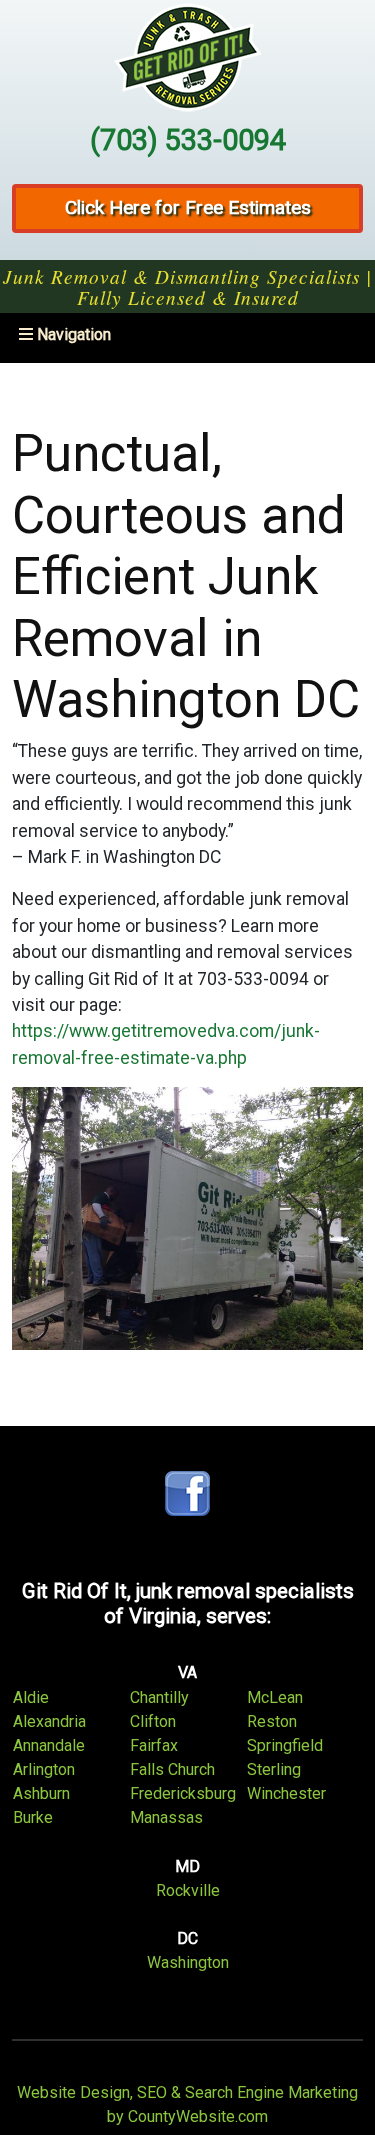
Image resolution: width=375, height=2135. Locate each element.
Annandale (49, 1745)
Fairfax (154, 1745)
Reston (272, 1721)
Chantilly (159, 1697)
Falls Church (172, 1769)
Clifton (153, 1721)
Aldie (31, 1697)
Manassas (166, 1817)
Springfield (285, 1745)
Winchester (286, 1793)
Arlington (44, 1769)
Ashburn (41, 1793)
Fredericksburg (183, 1793)
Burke (33, 1817)
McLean (275, 1697)
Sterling (274, 1769)
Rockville (188, 1890)
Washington (188, 1962)
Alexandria (49, 1721)
